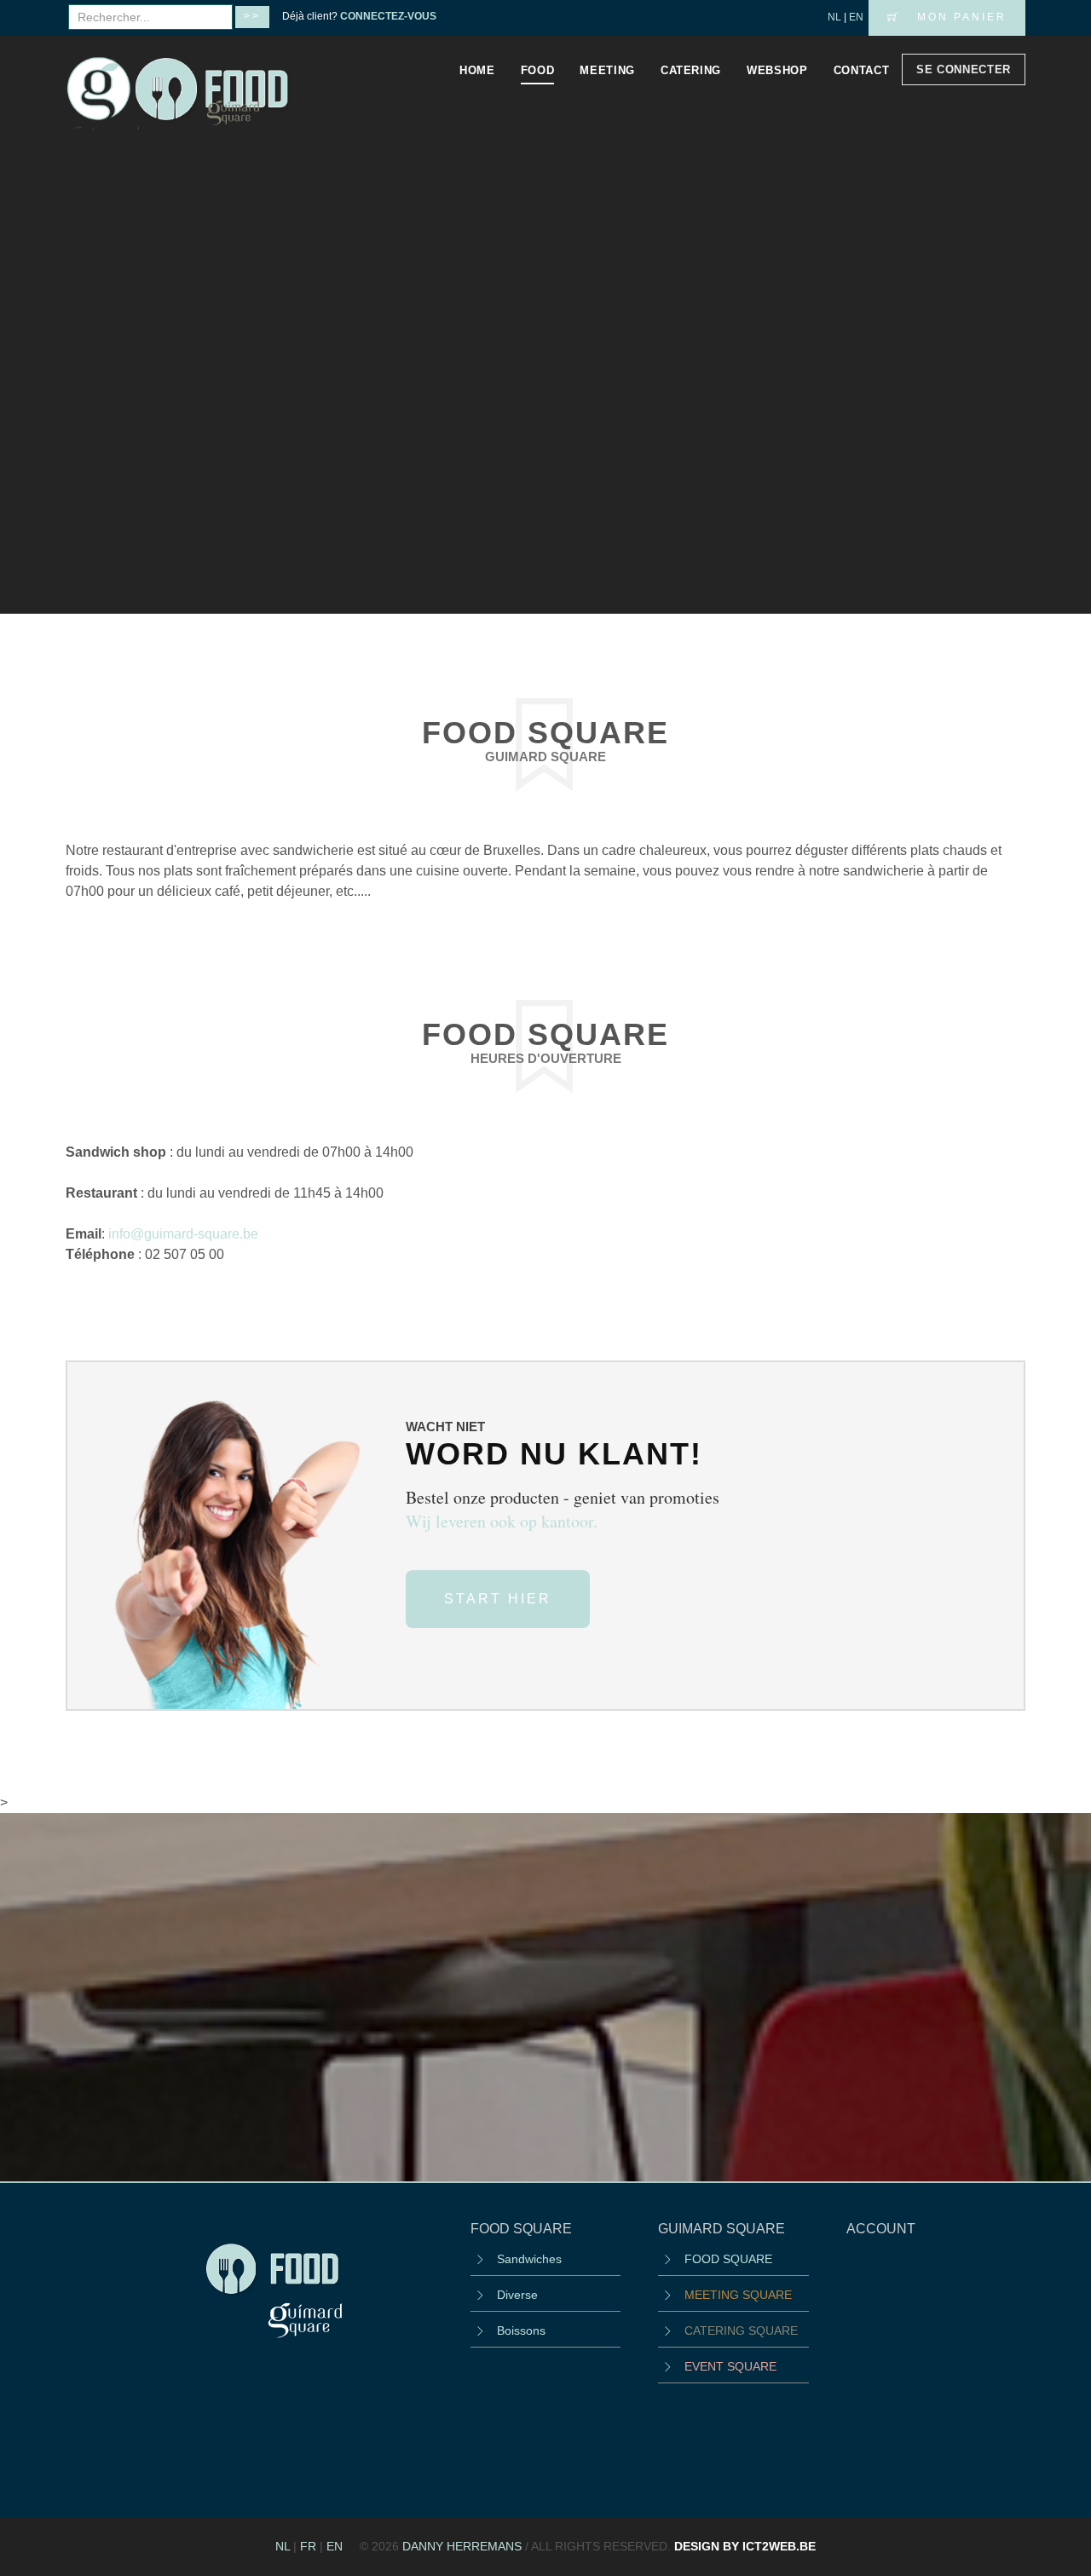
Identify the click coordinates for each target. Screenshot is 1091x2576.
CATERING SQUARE (741, 2331)
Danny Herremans (462, 2546)
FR (308, 2546)
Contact (862, 70)
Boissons (521, 2331)
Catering (691, 70)
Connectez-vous (388, 16)
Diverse (517, 2295)
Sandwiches (529, 2259)
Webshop (777, 70)
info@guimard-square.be (183, 1234)
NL (834, 17)
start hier (498, 1599)
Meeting (607, 70)
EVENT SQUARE (730, 2366)
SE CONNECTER (964, 69)
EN (856, 17)
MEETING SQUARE (738, 2295)
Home (477, 70)
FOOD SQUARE (728, 2259)
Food (538, 70)
